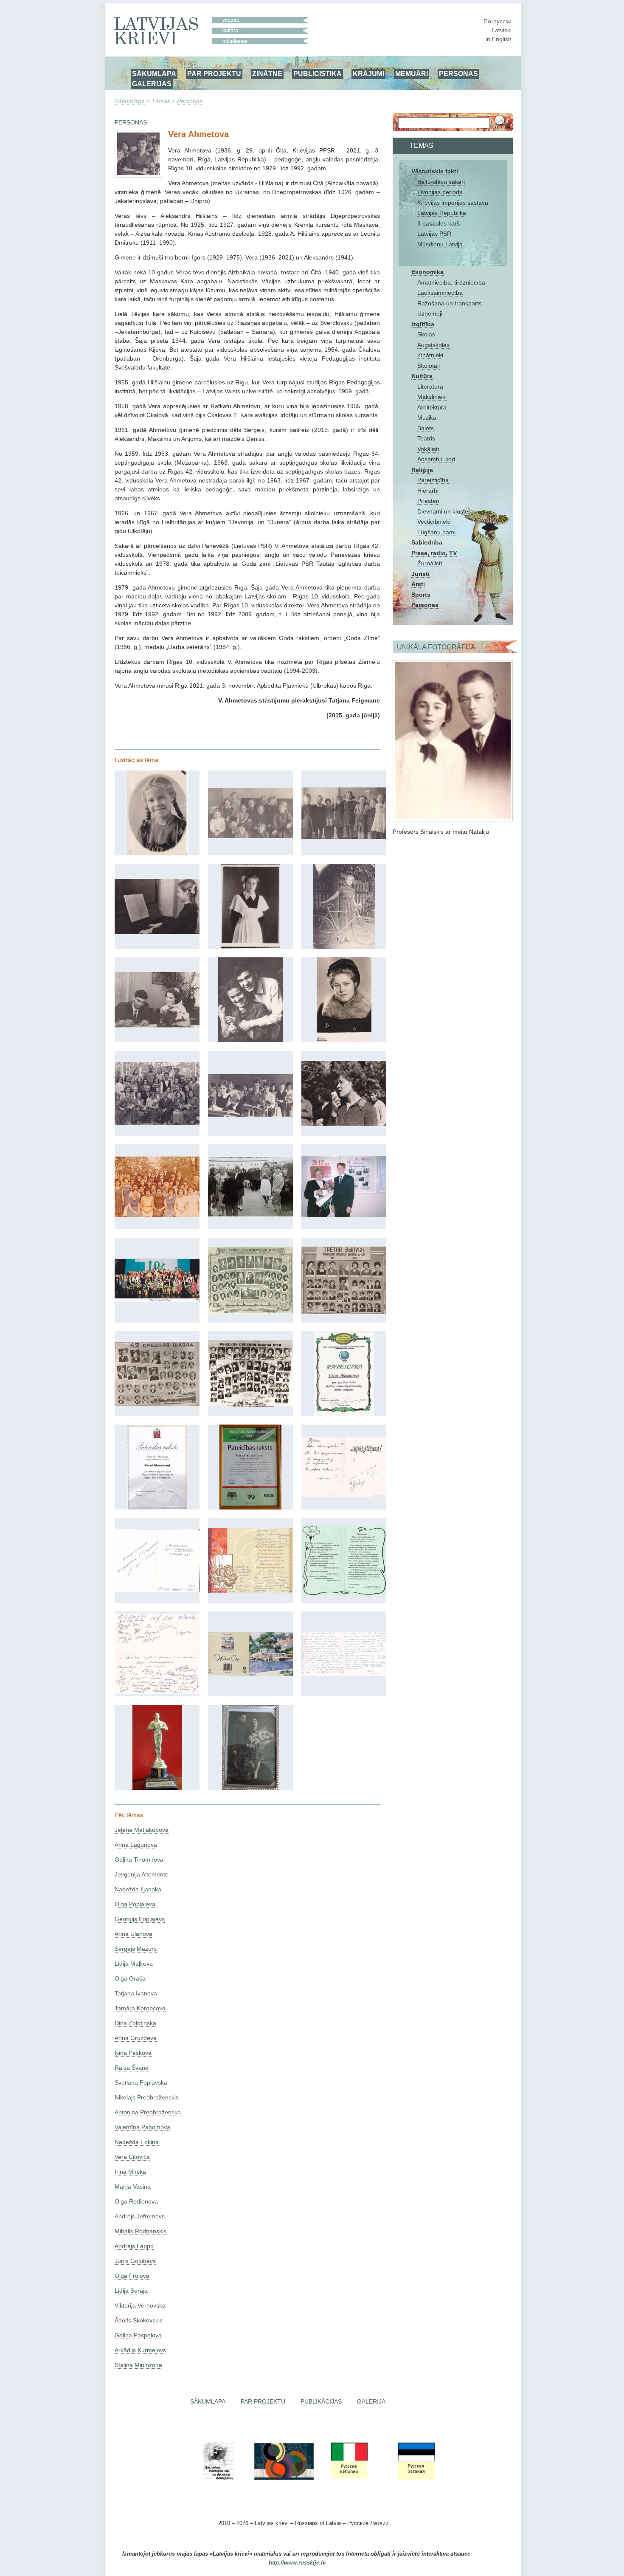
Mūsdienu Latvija (440, 244)
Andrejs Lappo (134, 2246)
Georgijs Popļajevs (140, 1919)
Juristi (420, 574)
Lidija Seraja (131, 2291)
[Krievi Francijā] (382, 2479)
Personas (190, 101)
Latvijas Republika (442, 213)
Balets (426, 428)
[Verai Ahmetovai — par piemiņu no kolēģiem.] (157, 1692)
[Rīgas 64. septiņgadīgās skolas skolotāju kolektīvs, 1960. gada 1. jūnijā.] (157, 1123)
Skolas (426, 334)
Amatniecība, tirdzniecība (451, 282)
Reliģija (422, 470)
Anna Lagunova (136, 1845)
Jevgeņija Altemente (142, 1874)
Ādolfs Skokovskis (139, 2320)
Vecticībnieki (434, 522)
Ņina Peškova (133, 2053)
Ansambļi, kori (436, 459)
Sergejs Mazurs (136, 1949)
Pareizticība (433, 480)
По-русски (498, 21)
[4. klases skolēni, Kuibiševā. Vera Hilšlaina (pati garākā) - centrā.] (344, 837)
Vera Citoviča (132, 2157)
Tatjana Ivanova (136, 1993)
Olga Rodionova (136, 2201)
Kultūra (422, 376)
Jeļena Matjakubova (142, 1830)
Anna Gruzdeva (136, 2038)
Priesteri (428, 501)
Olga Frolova (132, 2276)
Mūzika (427, 418)
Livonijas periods (440, 192)
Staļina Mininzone (138, 2365)
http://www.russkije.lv (297, 2563)
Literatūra (430, 387)
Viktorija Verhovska (140, 2305)
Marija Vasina (133, 2187)
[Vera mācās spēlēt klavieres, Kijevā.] (157, 932)
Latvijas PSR (434, 234)
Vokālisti (428, 449)
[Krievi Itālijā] (349, 2479)
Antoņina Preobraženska (148, 2112)
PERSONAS (458, 73)
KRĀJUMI (368, 73)
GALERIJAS (152, 84)
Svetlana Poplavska (141, 2082)
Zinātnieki (430, 355)
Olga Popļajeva (135, 1904)
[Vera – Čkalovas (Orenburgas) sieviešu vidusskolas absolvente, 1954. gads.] (250, 947)
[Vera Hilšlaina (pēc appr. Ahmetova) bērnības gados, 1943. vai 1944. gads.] (157, 853)
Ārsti (418, 584)
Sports (421, 595)
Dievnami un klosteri (444, 511)
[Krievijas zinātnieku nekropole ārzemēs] (219, 2479)
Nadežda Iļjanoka (138, 1889)
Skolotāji (429, 366)
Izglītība (423, 324)
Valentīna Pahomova (142, 2127)
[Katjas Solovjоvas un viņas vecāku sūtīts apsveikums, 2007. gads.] (250, 1591)
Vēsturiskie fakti (435, 171)
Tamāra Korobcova (140, 2008)
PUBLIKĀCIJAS (321, 2401)
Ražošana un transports (450, 303)
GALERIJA (371, 2401)
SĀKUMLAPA (154, 73)
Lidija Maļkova (134, 1964)
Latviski (502, 30)
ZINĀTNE (267, 73)
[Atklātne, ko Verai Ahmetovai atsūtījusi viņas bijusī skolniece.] (250, 1674)
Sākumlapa (130, 101)
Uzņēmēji (430, 313)
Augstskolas (433, 345)
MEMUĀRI (412, 73)
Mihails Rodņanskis (141, 2231)
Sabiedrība (427, 542)
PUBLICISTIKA (318, 73)
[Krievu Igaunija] (416, 2479)
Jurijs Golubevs (135, 2261)
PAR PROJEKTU (214, 73)
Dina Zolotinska (135, 2023)
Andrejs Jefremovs (140, 2216)
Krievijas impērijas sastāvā (453, 203)
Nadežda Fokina (137, 2142)
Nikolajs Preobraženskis (147, 2097)
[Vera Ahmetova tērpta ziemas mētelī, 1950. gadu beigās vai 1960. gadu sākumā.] (344, 1040)
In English (498, 39)
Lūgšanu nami (436, 532)
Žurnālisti (430, 563)
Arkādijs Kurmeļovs (140, 2350)
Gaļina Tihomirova (139, 1859)
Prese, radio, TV (434, 553)
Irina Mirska (130, 2172)
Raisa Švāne (132, 2068)
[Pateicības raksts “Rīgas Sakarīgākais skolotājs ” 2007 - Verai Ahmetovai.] (250, 1507)
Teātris (426, 438)
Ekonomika (427, 272)
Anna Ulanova (134, 1934)
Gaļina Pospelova (138, 2335)
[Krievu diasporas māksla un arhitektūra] (283, 2479)
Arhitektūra (432, 407)
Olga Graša (130, 1978)
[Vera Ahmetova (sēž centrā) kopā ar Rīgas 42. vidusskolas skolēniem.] (250, 1114)
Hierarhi (428, 491)
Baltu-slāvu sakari (441, 182)
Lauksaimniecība (440, 293)
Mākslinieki (432, 397)
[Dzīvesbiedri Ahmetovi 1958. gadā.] (250, 1040)
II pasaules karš (438, 223)
